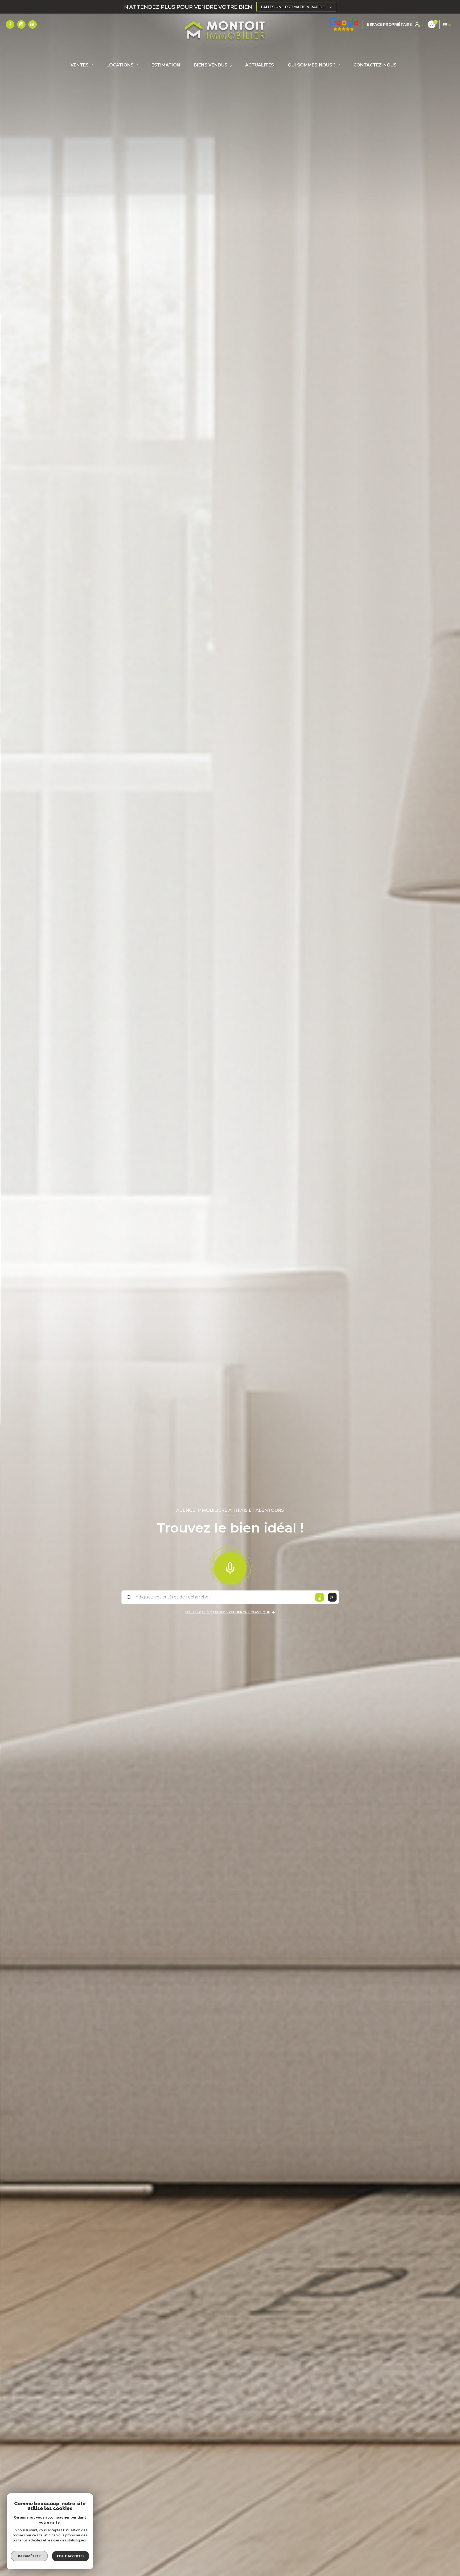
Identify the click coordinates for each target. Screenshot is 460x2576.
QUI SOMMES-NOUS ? (311, 65)
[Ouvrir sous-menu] (93, 65)
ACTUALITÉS (260, 65)
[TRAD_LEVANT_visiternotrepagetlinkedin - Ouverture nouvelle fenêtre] (32, 24)
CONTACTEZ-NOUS (375, 65)
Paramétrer (29, 2556)
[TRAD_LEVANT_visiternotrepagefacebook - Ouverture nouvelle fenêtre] (10, 24)
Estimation (166, 65)
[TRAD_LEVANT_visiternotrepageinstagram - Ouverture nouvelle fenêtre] (21, 24)
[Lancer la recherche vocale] (230, 1567)
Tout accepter (71, 2556)
